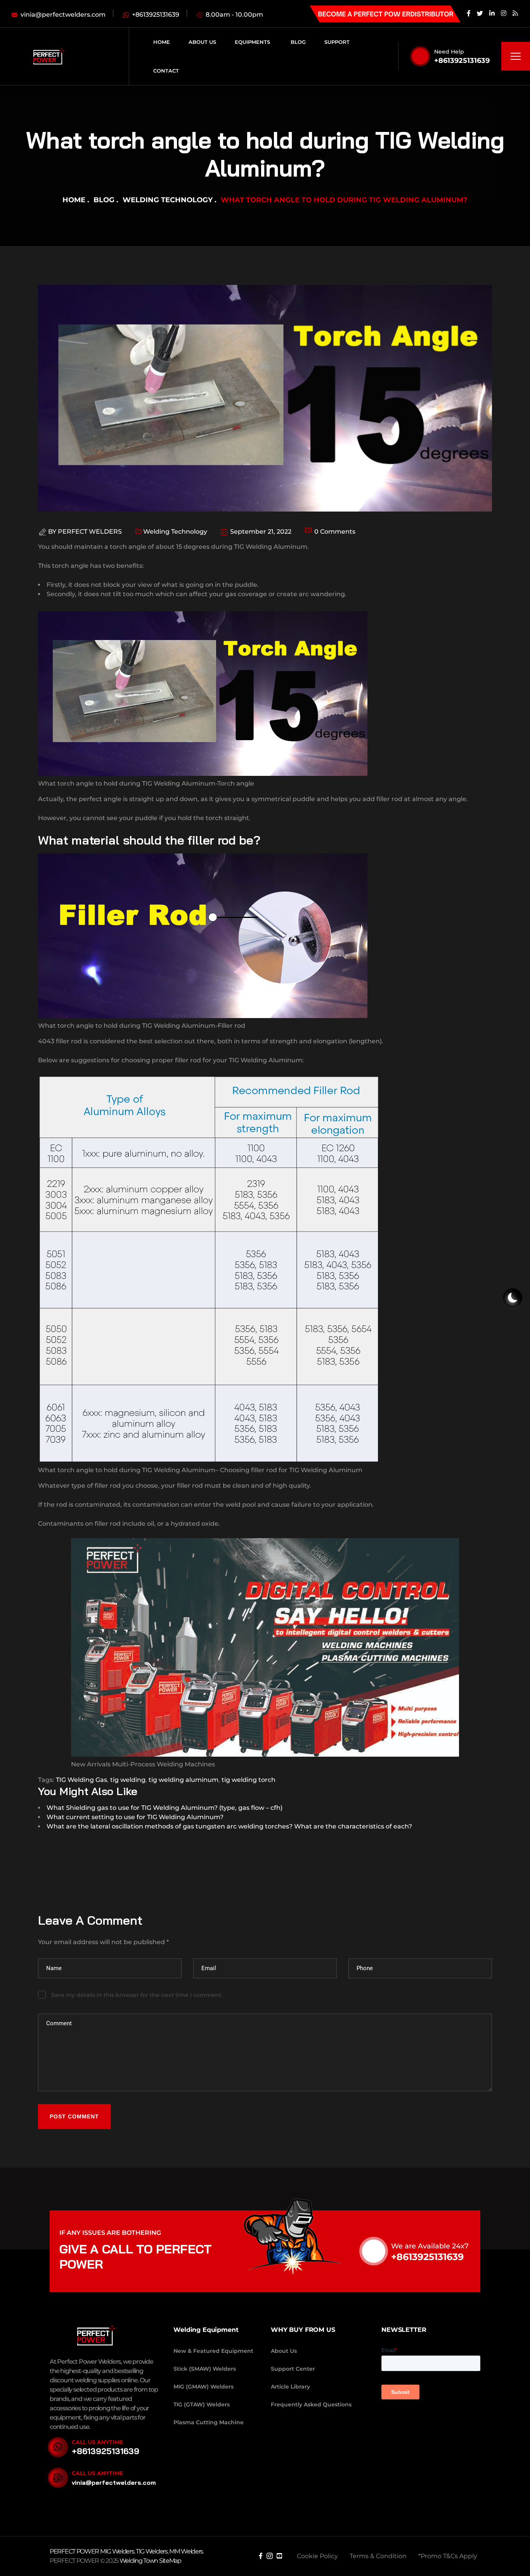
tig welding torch (249, 1780)
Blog (104, 200)
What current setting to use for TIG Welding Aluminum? (135, 1817)
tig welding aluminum (184, 1780)
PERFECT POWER (75, 2551)
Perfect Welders (90, 532)
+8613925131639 (462, 61)
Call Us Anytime (97, 2442)
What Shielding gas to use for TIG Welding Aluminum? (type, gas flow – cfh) (165, 1808)
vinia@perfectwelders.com (114, 2482)
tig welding (128, 1780)
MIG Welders (117, 2551)
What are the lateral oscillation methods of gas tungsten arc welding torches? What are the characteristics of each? (229, 1826)
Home (74, 200)
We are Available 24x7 (430, 2246)
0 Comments (334, 532)
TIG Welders (152, 2551)
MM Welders (186, 2551)
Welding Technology (168, 200)
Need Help (449, 52)
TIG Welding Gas (81, 1780)
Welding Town (139, 2561)
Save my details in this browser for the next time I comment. (137, 1995)
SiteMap (170, 2561)
